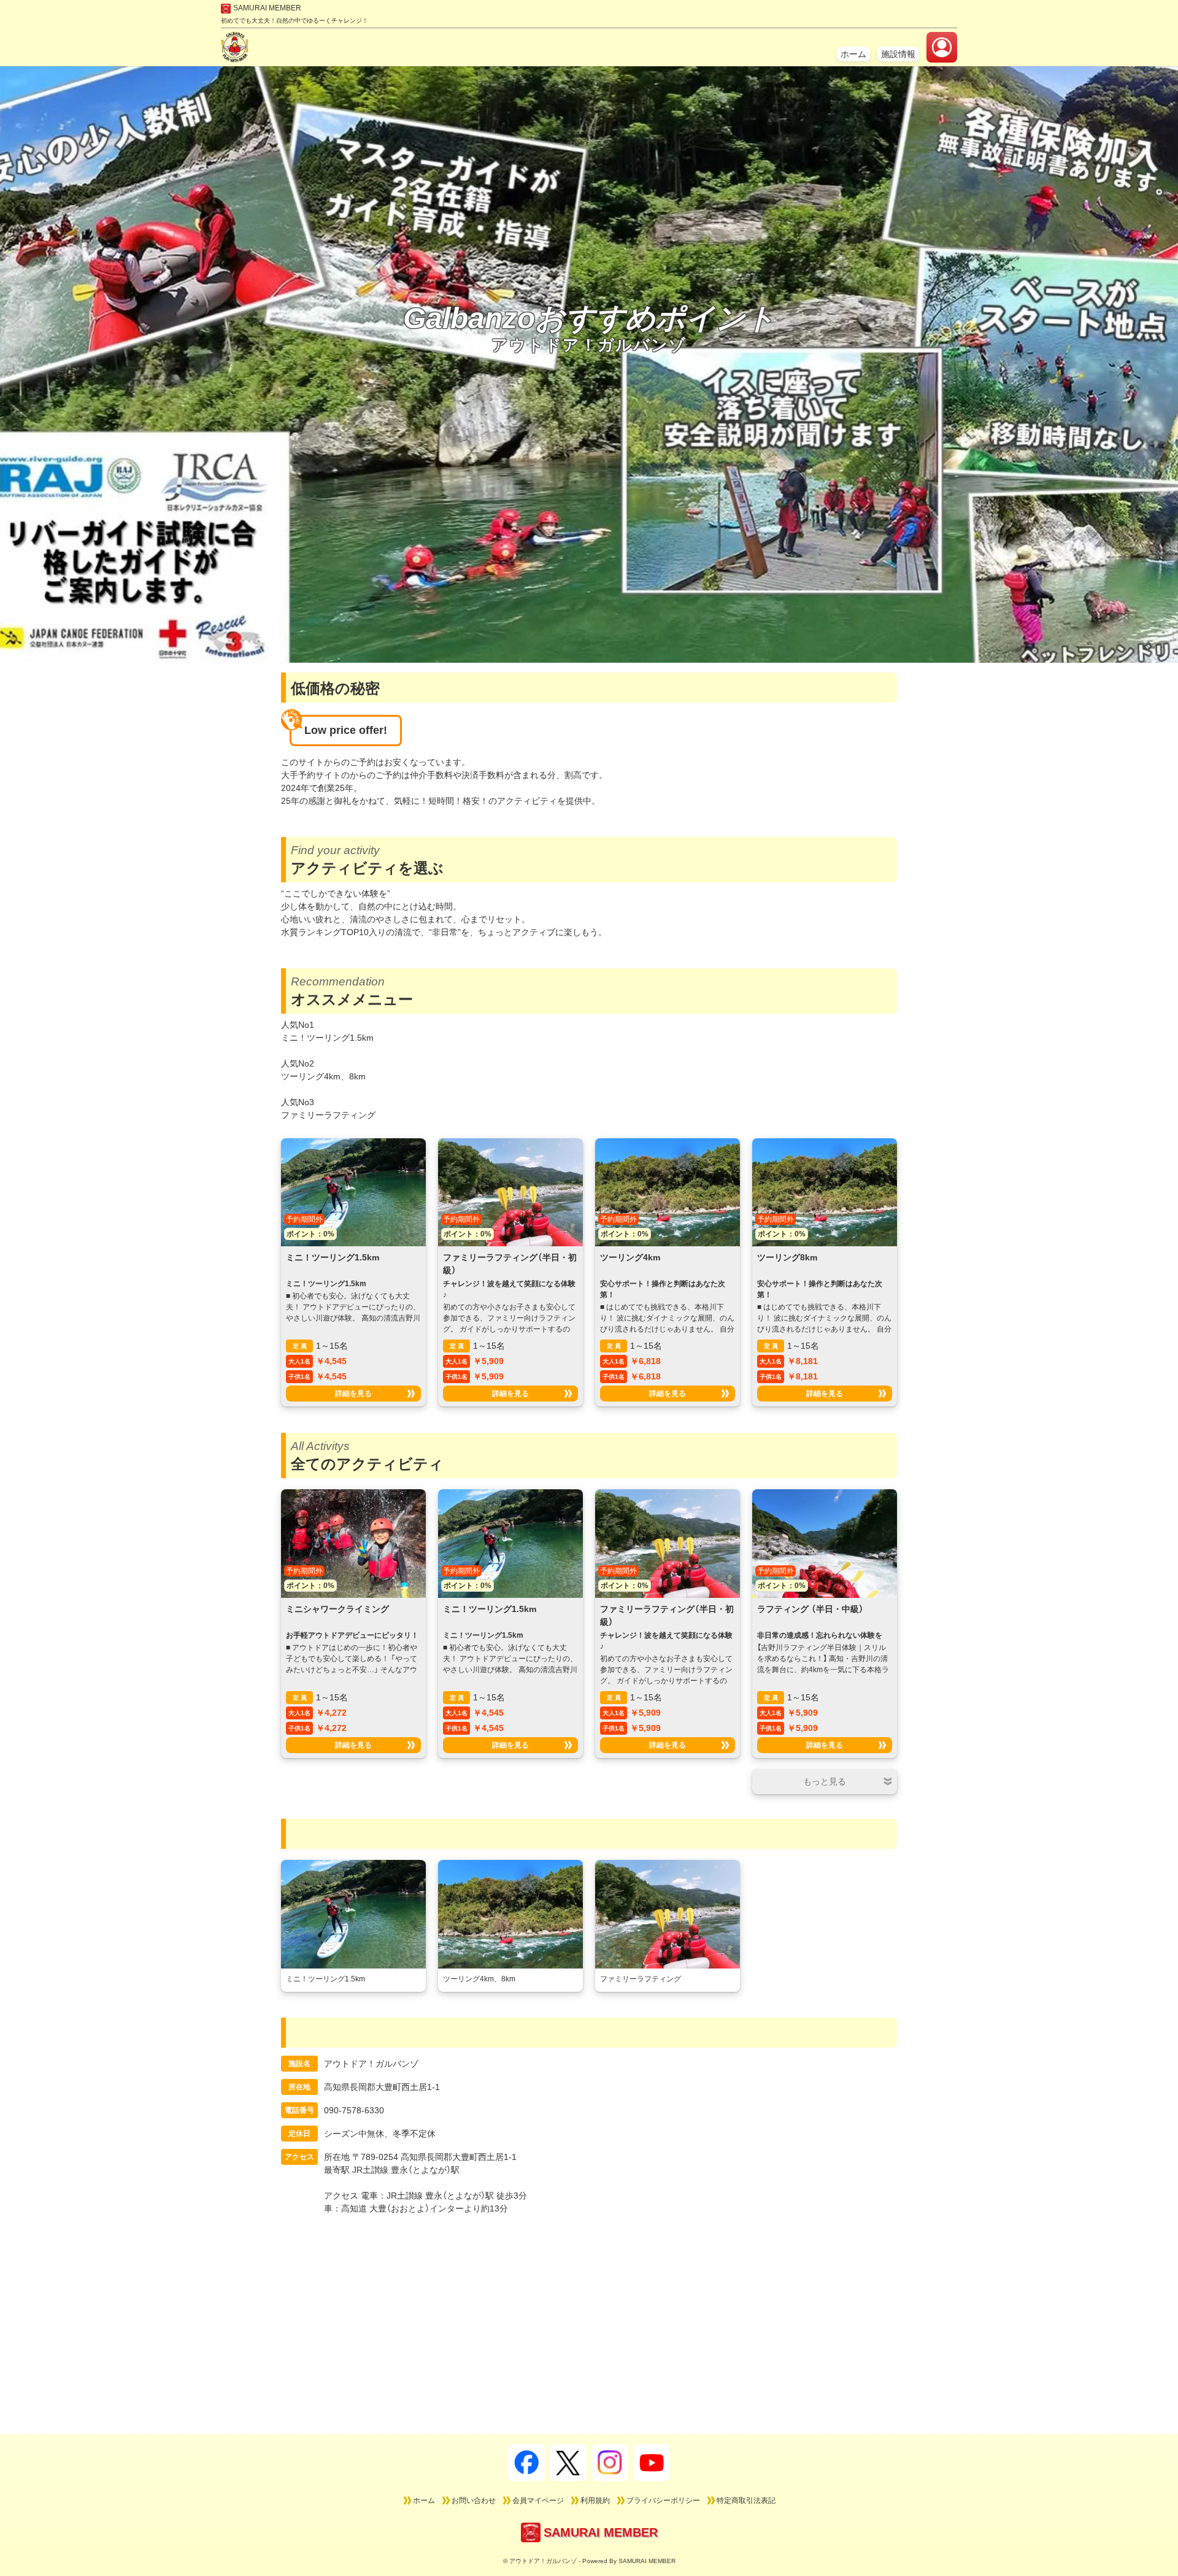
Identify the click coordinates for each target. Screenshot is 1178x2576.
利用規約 (595, 2501)
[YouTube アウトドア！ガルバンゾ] (652, 2462)
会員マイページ (538, 2501)
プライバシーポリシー (663, 2501)
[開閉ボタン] (825, 1782)
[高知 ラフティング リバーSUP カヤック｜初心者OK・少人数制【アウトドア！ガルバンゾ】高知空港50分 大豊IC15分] (235, 56)
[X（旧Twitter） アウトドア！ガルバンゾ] (568, 2462)
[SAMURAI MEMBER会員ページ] (942, 47)
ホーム (853, 54)
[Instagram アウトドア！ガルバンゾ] (610, 2462)
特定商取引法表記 (746, 2501)
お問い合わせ (474, 2501)
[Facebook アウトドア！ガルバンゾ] (526, 2462)
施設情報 (898, 54)
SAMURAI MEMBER (267, 8)
